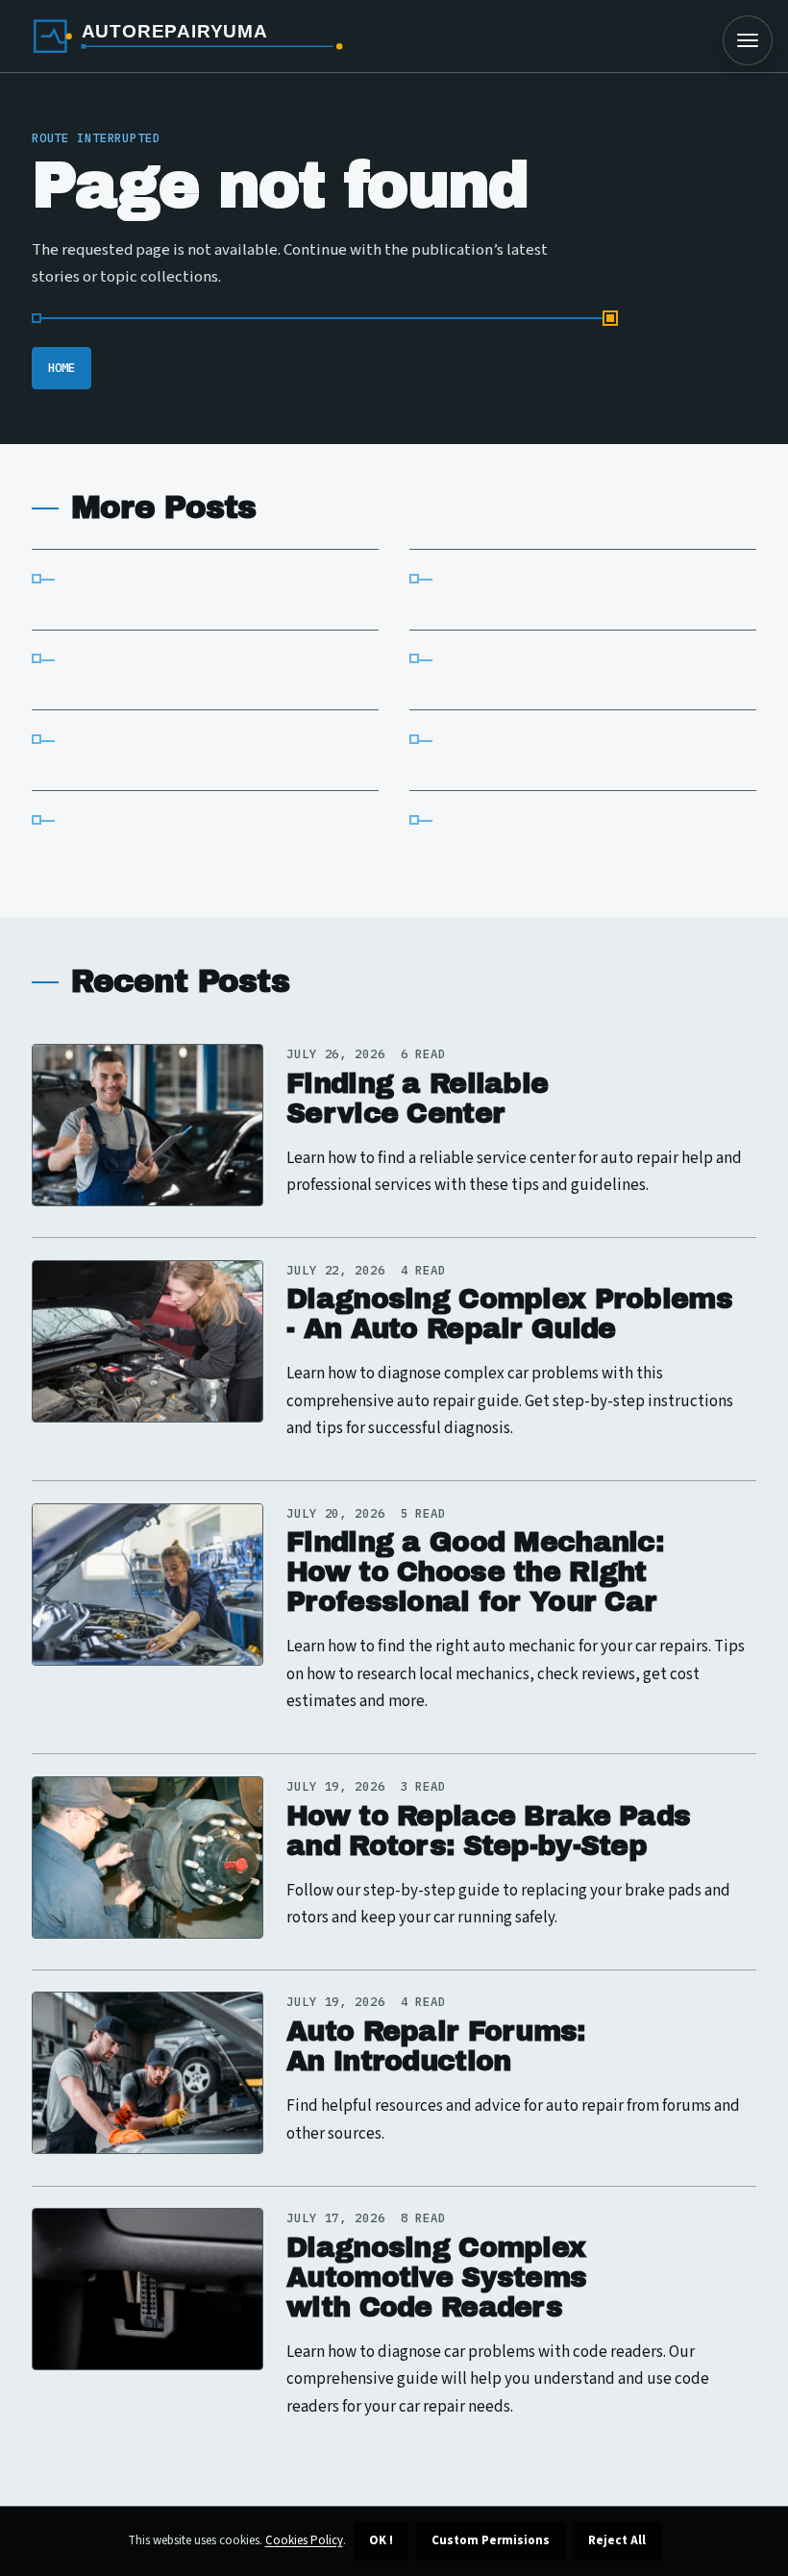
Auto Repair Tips (166, 589)
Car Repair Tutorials (570, 750)
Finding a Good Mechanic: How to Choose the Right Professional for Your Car (475, 1572)
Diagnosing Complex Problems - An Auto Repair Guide (509, 1314)
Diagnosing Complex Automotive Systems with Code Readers (436, 2278)
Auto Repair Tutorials (199, 750)
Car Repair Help (539, 831)
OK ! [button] (381, 2540)
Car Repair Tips (537, 669)
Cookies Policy (304, 2540)
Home (62, 367)
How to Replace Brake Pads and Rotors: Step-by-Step (488, 1831)
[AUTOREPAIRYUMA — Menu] (748, 40)
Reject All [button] (617, 2540)
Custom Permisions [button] (491, 2540)
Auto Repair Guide (551, 589)
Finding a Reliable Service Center (417, 1099)
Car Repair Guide (166, 669)
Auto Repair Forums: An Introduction (435, 2046)
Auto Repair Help (168, 831)
